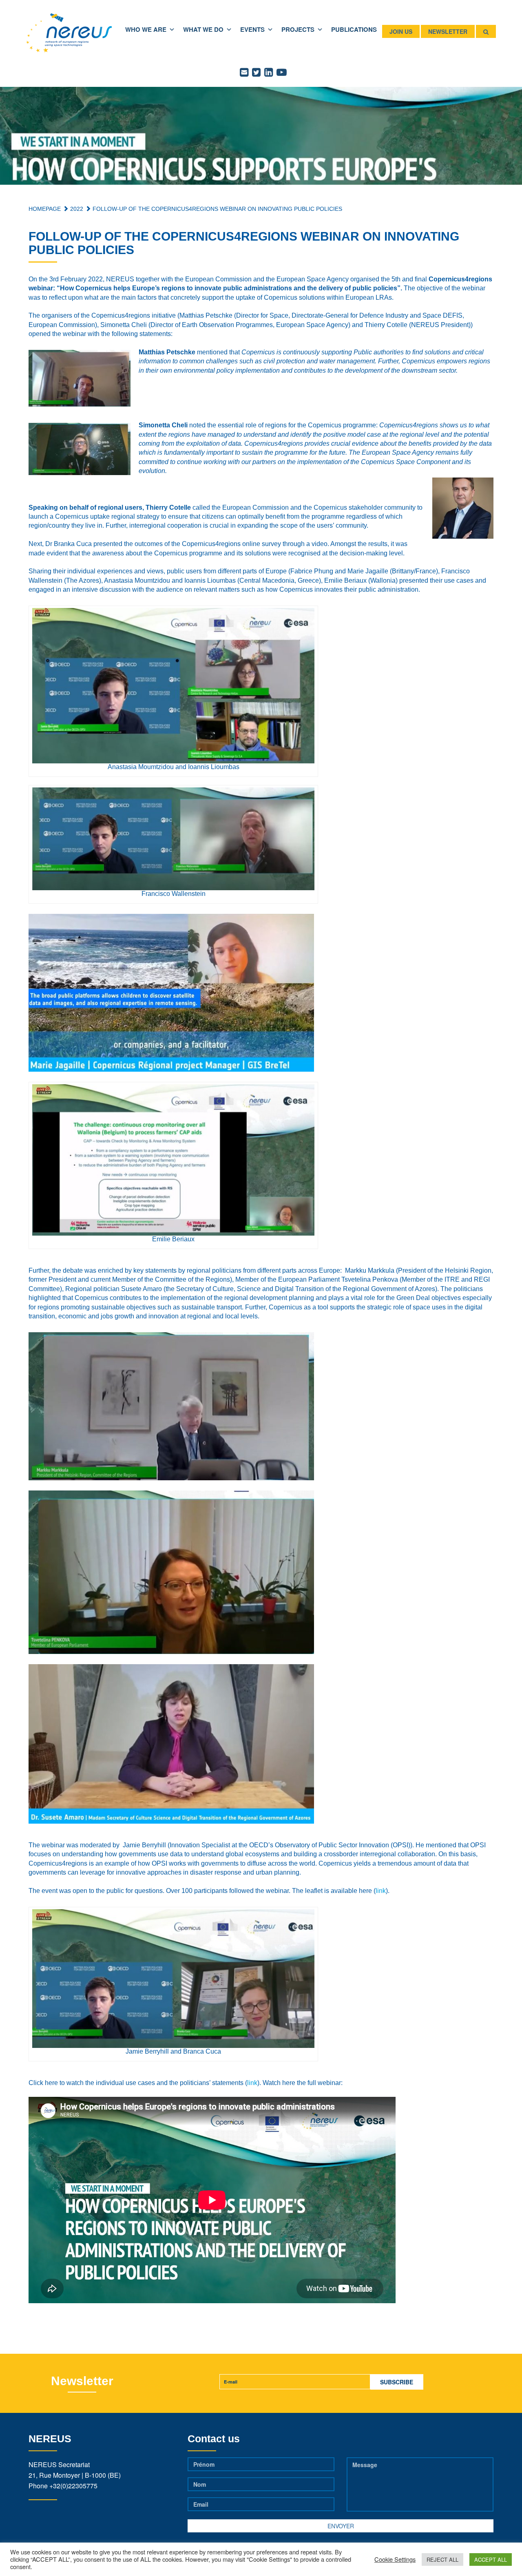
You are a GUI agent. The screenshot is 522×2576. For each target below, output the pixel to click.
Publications (354, 29)
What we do (203, 29)
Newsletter (448, 31)
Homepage (45, 209)
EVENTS (252, 29)
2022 (76, 209)
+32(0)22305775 (73, 2486)
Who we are (146, 29)
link (381, 1891)
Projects (298, 29)
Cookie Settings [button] (395, 2559)
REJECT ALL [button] (442, 2559)
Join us (401, 31)
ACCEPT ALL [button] (491, 2559)
